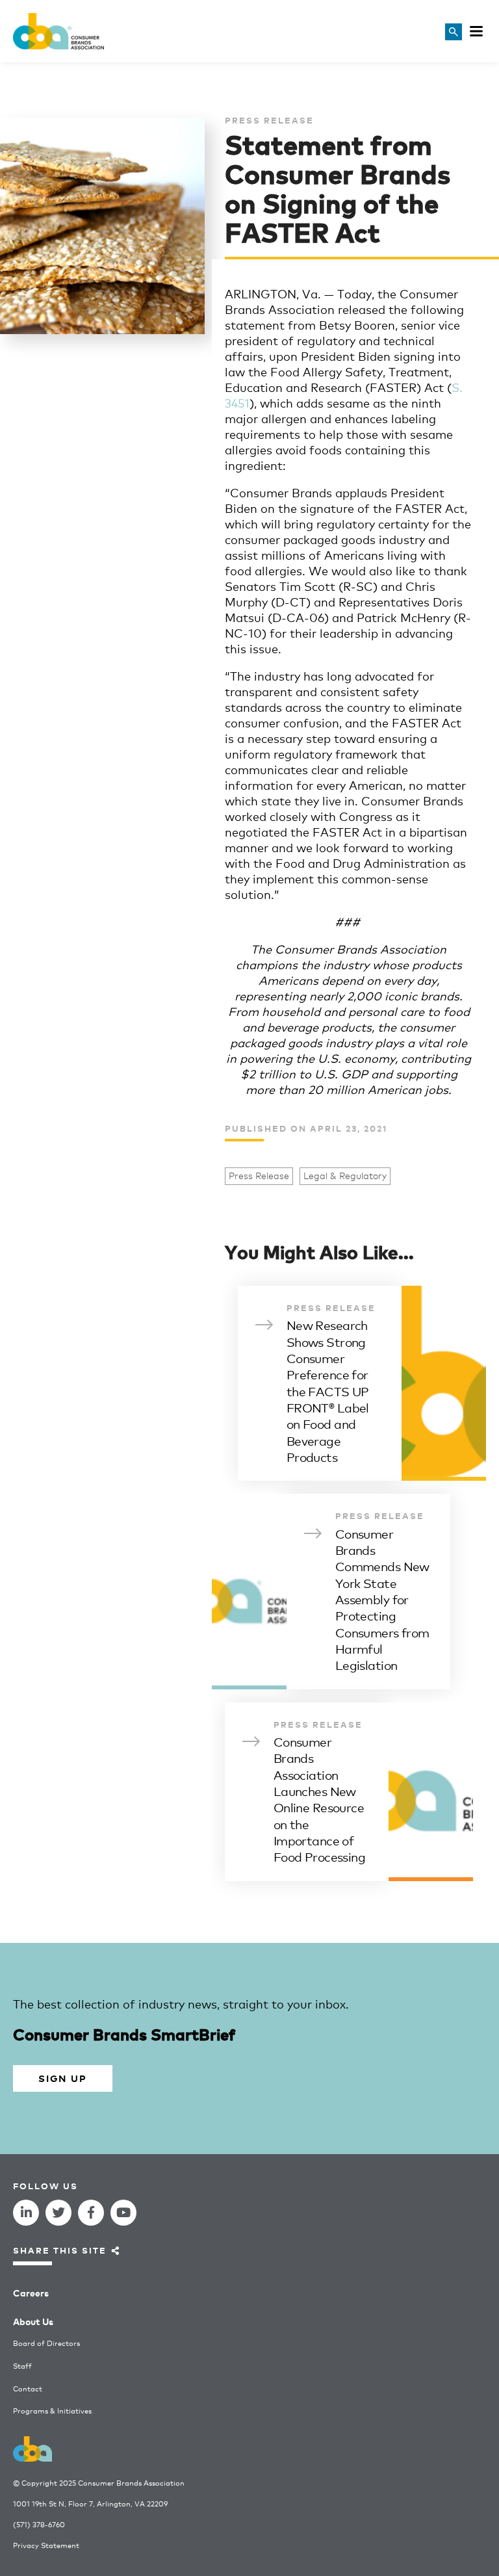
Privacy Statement (46, 2545)
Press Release (259, 1176)
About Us (33, 2321)
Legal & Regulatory (345, 1176)
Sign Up (62, 2078)
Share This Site (60, 2250)
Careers (31, 2292)
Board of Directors (46, 2343)
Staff (22, 2366)
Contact (28, 2388)
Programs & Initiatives (52, 2411)
